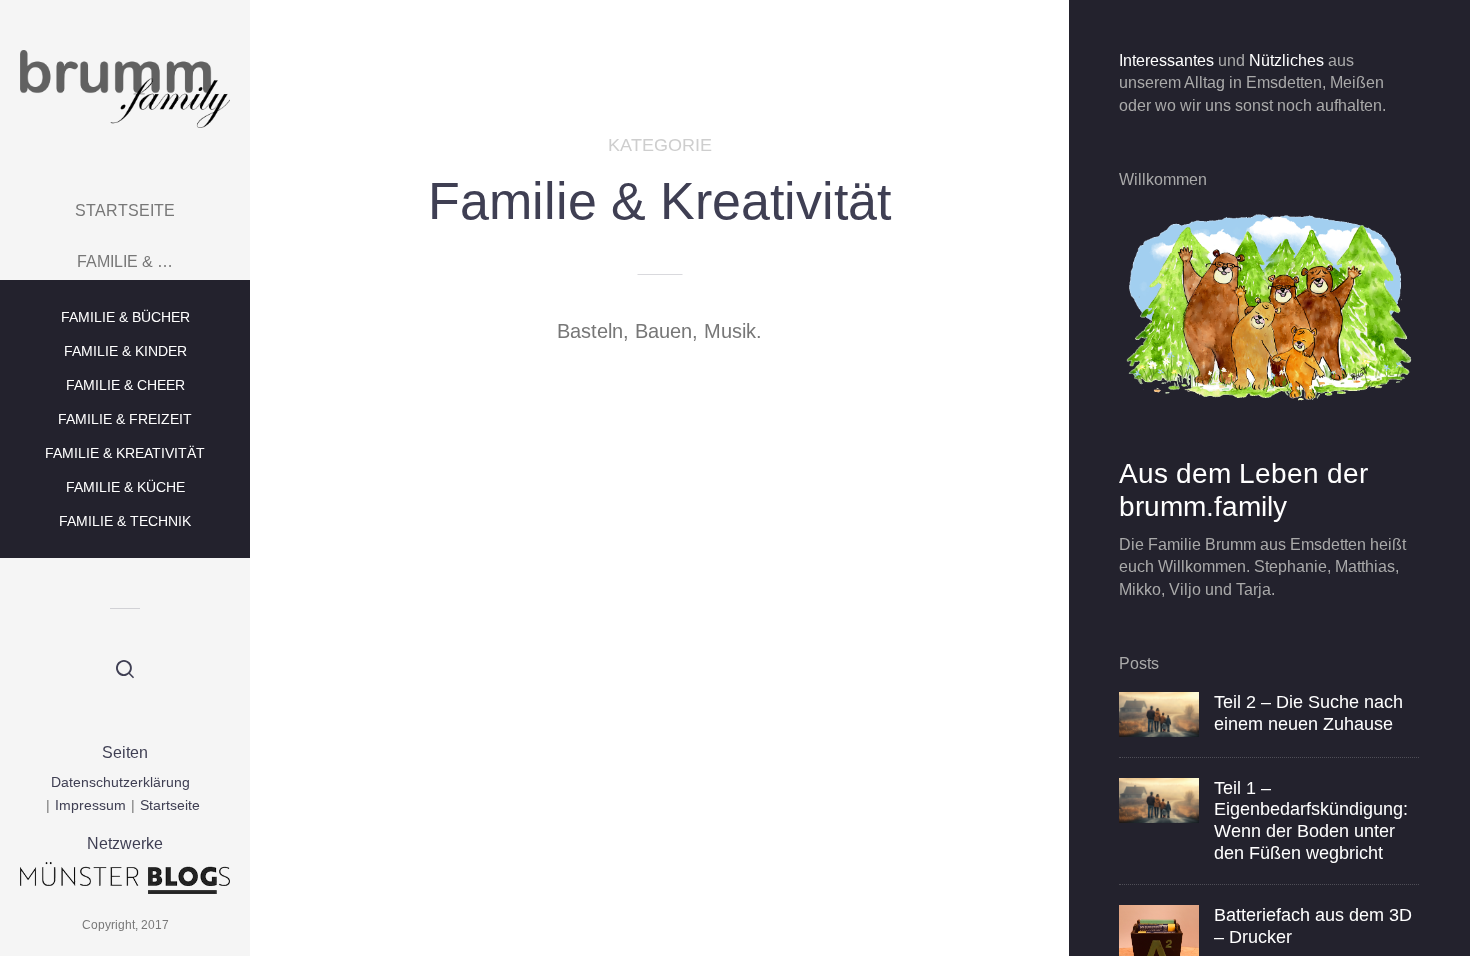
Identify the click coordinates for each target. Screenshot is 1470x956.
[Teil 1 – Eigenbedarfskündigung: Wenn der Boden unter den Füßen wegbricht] (1159, 799)
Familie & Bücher (125, 317)
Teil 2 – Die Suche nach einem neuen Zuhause (1308, 713)
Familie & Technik (125, 521)
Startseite (125, 210)
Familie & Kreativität (125, 453)
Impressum (90, 805)
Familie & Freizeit (125, 419)
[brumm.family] (125, 89)
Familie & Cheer (125, 385)
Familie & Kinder (125, 351)
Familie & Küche (125, 487)
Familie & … (125, 261)
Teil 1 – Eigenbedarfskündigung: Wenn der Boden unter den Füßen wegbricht (1311, 820)
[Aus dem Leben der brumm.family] (1269, 306)
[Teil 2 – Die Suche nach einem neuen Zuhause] (1159, 713)
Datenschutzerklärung (120, 782)
